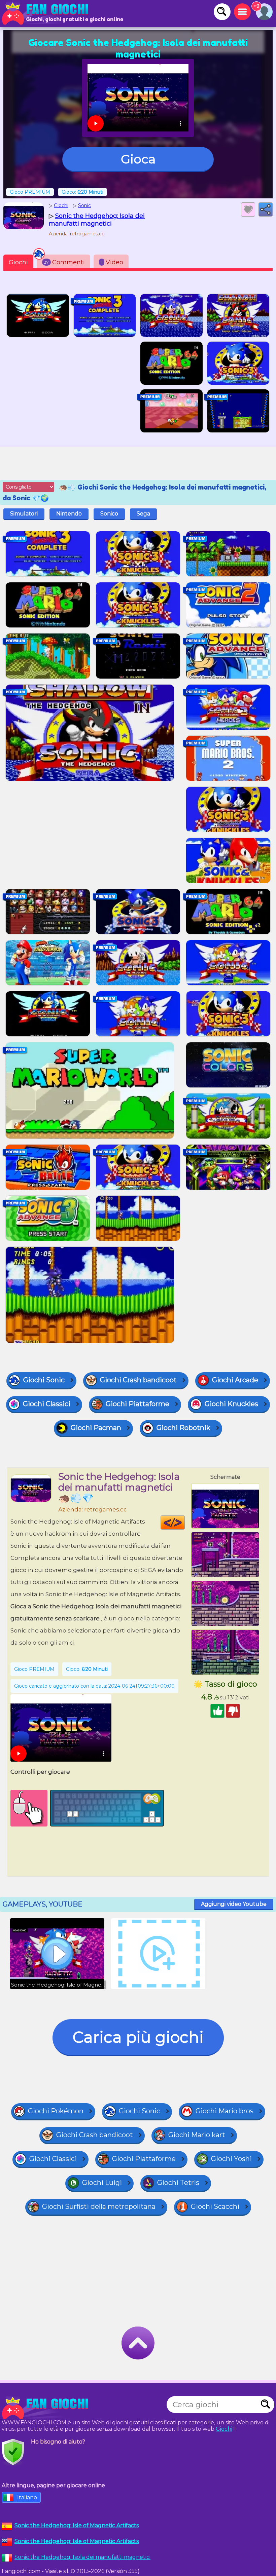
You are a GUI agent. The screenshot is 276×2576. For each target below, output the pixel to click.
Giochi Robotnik (183, 1428)
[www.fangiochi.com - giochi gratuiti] (47, 2408)
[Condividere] (266, 209)
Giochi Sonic (44, 1380)
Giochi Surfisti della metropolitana (99, 2206)
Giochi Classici (47, 1404)
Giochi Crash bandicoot (138, 1380)
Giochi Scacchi (215, 2206)
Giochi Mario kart (197, 2135)
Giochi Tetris (178, 2183)
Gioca (138, 159)
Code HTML (185, 1523)
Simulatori (24, 514)
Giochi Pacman (96, 1428)
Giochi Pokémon (56, 2111)
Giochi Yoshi (231, 2159)
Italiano (27, 2497)
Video (112, 262)
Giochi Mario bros (225, 2111)
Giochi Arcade (235, 1380)
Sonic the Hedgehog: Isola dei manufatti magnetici (82, 2557)
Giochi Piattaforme (137, 1404)
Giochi (18, 262)
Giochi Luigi (102, 2183)
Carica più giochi (138, 2037)
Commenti (64, 262)
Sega (143, 514)
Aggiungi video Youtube (234, 1904)
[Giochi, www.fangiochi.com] (47, 13)
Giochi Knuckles (231, 1404)
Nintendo (69, 514)
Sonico (109, 514)
